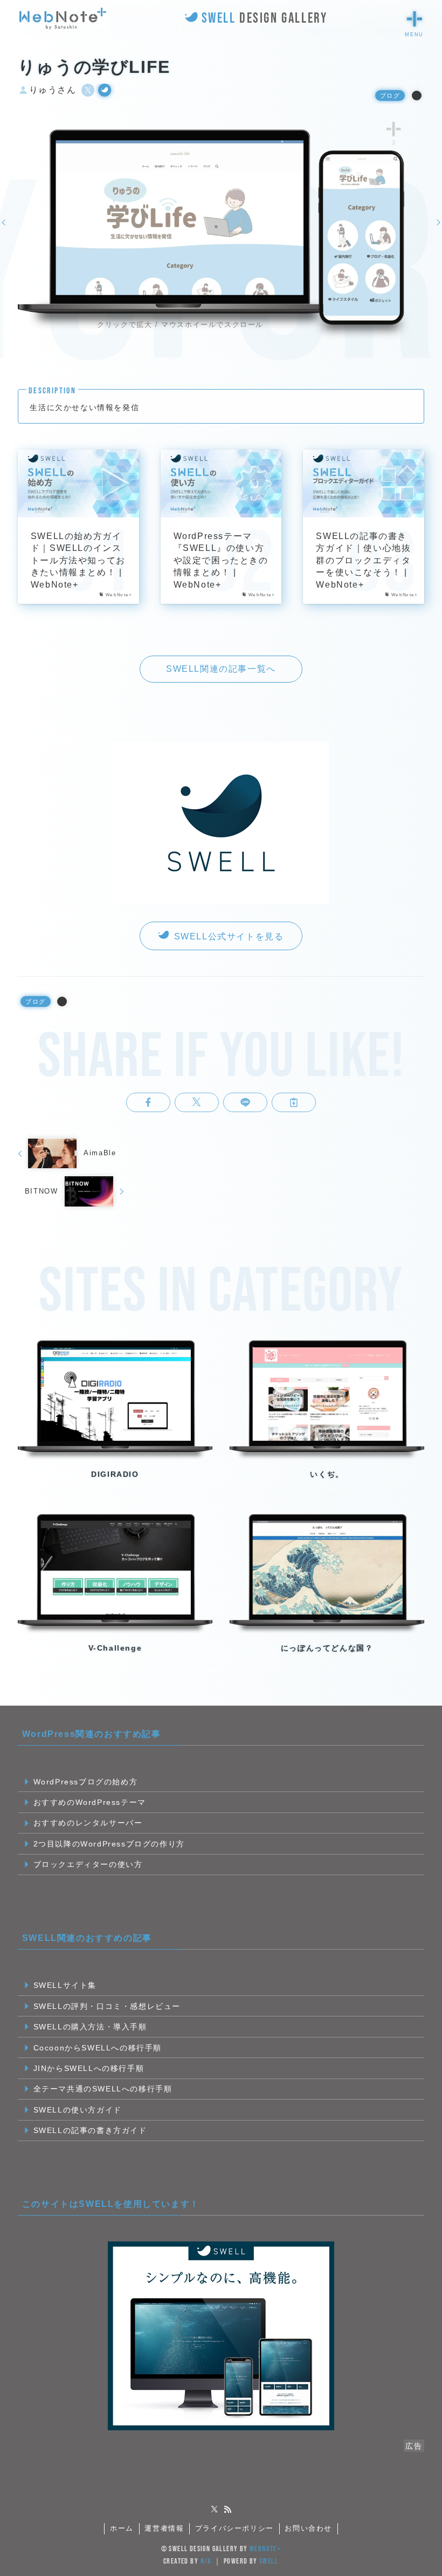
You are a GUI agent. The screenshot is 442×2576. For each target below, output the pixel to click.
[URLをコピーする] (294, 1102)
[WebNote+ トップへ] (63, 19)
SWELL (269, 2561)
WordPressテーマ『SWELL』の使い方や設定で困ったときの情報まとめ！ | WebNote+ (221, 560)
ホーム (122, 2528)
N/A (206, 2561)
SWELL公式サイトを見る (227, 936)
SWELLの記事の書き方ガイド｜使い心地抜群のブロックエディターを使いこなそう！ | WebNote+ (363, 560)
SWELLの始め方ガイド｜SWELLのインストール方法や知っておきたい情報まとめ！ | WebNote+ (78, 560)
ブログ (390, 96)
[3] (394, 129)
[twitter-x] (215, 2510)
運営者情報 (164, 2528)
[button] (148, 1102)
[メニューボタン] (415, 19)
